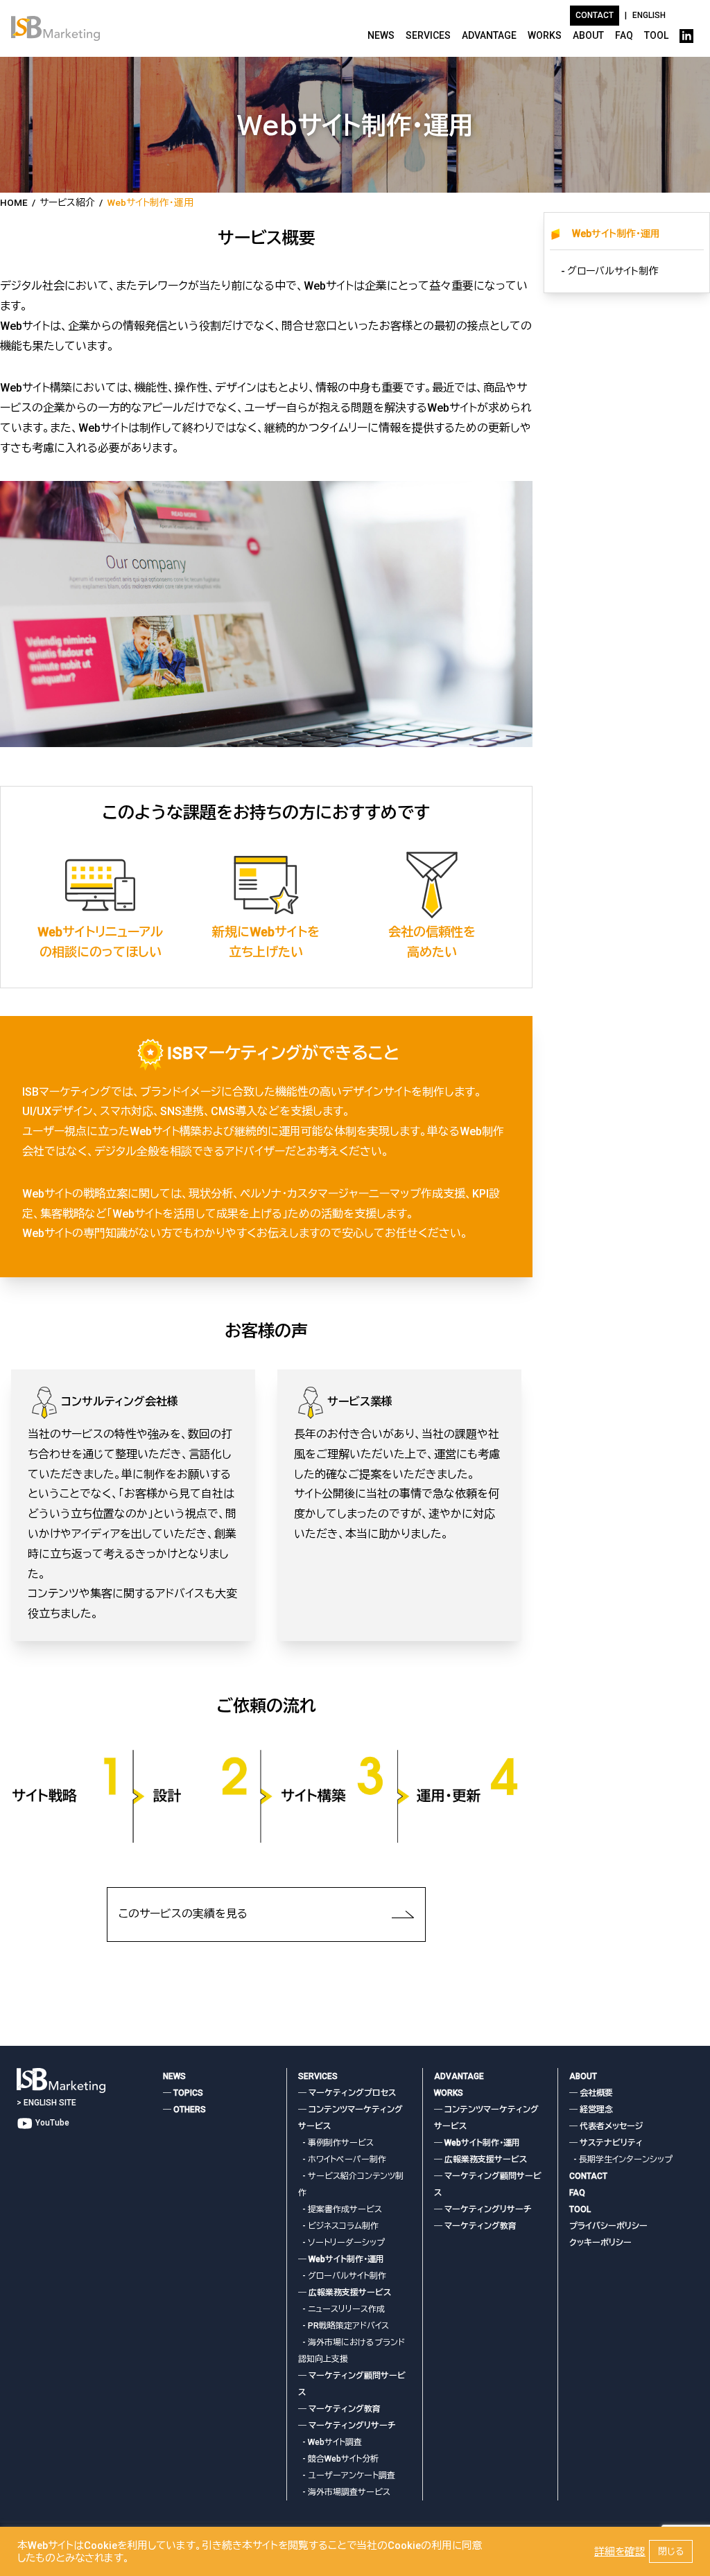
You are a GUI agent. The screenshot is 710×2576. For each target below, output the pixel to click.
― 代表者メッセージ (606, 2126)
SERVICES (428, 35)
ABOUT (588, 35)
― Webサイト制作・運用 (341, 2259)
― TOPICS (183, 2093)
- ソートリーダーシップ (341, 2243)
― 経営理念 (591, 2110)
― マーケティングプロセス (347, 2093)
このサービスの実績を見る (183, 1914)
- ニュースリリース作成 (341, 2309)
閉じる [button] (671, 2551)
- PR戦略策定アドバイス (344, 2326)
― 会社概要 (591, 2093)
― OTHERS (184, 2110)
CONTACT (588, 2176)
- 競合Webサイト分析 (338, 2459)
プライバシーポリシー (608, 2226)
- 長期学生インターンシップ (621, 2159)
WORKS (545, 35)
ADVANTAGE (489, 35)
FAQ (624, 35)
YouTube (51, 2123)
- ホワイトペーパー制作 (342, 2159)
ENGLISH (649, 15)
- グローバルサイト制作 (609, 271)
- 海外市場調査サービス (344, 2492)
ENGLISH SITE (50, 2103)
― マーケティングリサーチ (347, 2426)
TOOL (656, 35)
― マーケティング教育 (339, 2409)
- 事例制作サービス (336, 2143)
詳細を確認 (620, 2552)
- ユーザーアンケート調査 (347, 2476)
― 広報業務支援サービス (345, 2293)
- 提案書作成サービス (340, 2209)
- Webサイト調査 (330, 2442)
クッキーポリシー (600, 2243)
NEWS (381, 35)
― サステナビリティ (606, 2143)
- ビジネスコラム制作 (338, 2226)
